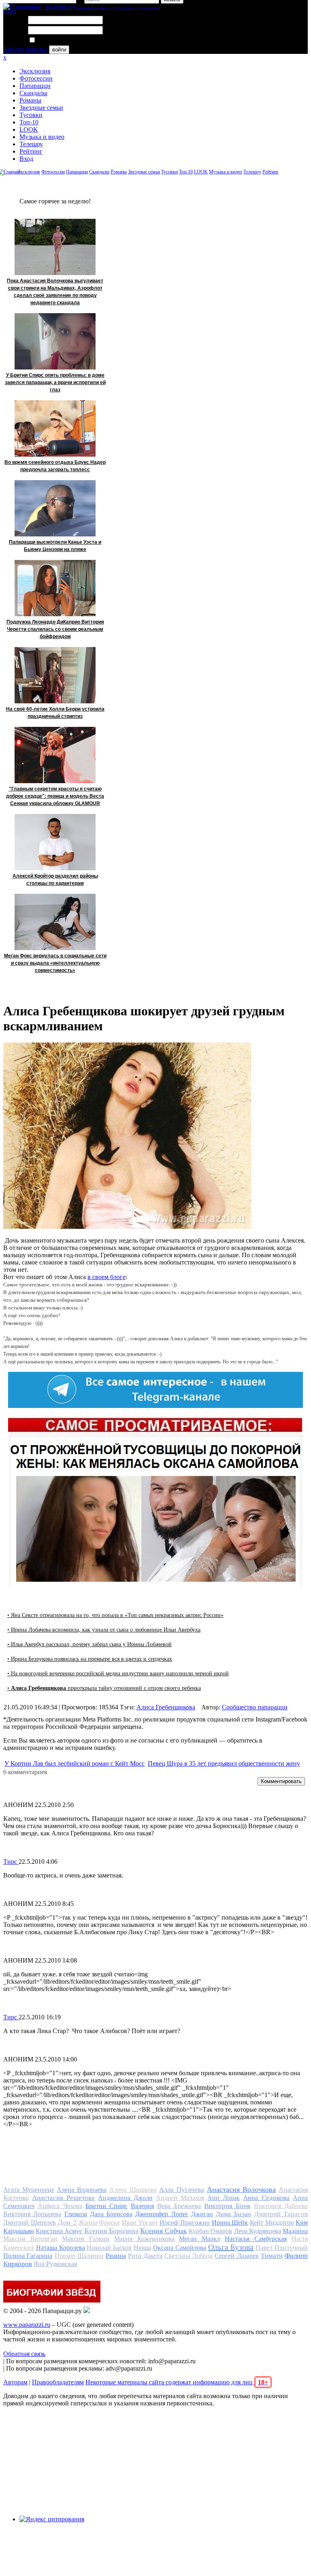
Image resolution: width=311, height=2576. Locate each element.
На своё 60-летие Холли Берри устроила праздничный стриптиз (55, 713)
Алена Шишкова (133, 2190)
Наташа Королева (61, 2248)
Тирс (11, 1862)
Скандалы (33, 93)
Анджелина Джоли (125, 2198)
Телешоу (31, 144)
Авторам (15, 2382)
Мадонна (295, 2231)
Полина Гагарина (28, 2256)
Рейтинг (31, 151)
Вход (26, 159)
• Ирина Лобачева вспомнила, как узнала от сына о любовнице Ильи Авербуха (104, 1630)
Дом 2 (67, 2222)
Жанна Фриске (99, 2222)
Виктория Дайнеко (281, 2206)
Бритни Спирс (106, 2206)
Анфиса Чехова (60, 2206)
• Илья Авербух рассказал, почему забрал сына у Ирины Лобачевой (89, 1644)
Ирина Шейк (230, 2222)
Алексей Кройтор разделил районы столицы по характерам (55, 880)
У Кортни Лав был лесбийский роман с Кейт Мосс (75, 1763)
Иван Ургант (140, 2222)
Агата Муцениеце (29, 2190)
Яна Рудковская (55, 2264)
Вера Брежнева (179, 2206)
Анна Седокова (266, 2198)
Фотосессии (36, 78)
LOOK (29, 129)
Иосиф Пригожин (185, 2222)
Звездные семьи (41, 108)
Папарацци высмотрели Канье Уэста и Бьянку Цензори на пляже (55, 546)
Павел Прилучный (282, 2248)
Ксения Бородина (111, 2231)
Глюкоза (76, 2214)
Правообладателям (58, 2382)
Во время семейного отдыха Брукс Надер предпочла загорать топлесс (55, 466)
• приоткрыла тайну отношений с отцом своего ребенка (104, 1688)
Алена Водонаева (82, 2190)
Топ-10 (29, 122)
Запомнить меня (59, 40)
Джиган (202, 2214)
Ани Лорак (224, 2198)
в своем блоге (107, 1277)
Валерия (142, 2206)
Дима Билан (233, 2214)
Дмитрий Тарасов (281, 2214)
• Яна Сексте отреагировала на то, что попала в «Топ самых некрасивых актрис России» (115, 1615)
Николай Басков (109, 2248)
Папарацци (35, 86)
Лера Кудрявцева (258, 2231)
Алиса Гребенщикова (166, 1707)
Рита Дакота (145, 2256)
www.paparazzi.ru (27, 2325)
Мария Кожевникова (144, 2239)
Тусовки (31, 115)
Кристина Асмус (59, 2231)
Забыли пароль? (25, 49)
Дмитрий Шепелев (30, 2222)
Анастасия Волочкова (242, 2189)
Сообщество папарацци (255, 1707)
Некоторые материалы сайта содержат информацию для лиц (177, 2382)
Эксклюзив (35, 71)
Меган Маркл (199, 2239)
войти (59, 50)
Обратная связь (24, 2354)
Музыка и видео (42, 137)
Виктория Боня (227, 2206)
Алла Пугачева (182, 2190)
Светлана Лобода (189, 2256)
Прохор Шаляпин (79, 2256)
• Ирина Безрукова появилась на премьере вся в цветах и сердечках (90, 1659)
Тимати (272, 2256)
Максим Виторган (30, 2239)
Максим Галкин (86, 2239)
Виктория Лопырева (32, 2214)
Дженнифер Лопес (162, 2214)
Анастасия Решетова (63, 2198)
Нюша (142, 2248)
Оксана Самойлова (180, 2248)
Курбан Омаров (210, 2231)
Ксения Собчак (164, 2231)
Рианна (116, 2256)
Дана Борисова (111, 2214)
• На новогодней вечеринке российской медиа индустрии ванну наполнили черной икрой (118, 1674)
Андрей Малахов (180, 2198)
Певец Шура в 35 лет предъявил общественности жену (224, 1763)
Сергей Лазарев (236, 2256)
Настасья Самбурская (256, 2239)
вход (10, 11)
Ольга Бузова (231, 2247)
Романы (30, 100)
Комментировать (281, 1781)
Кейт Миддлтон (272, 2222)
